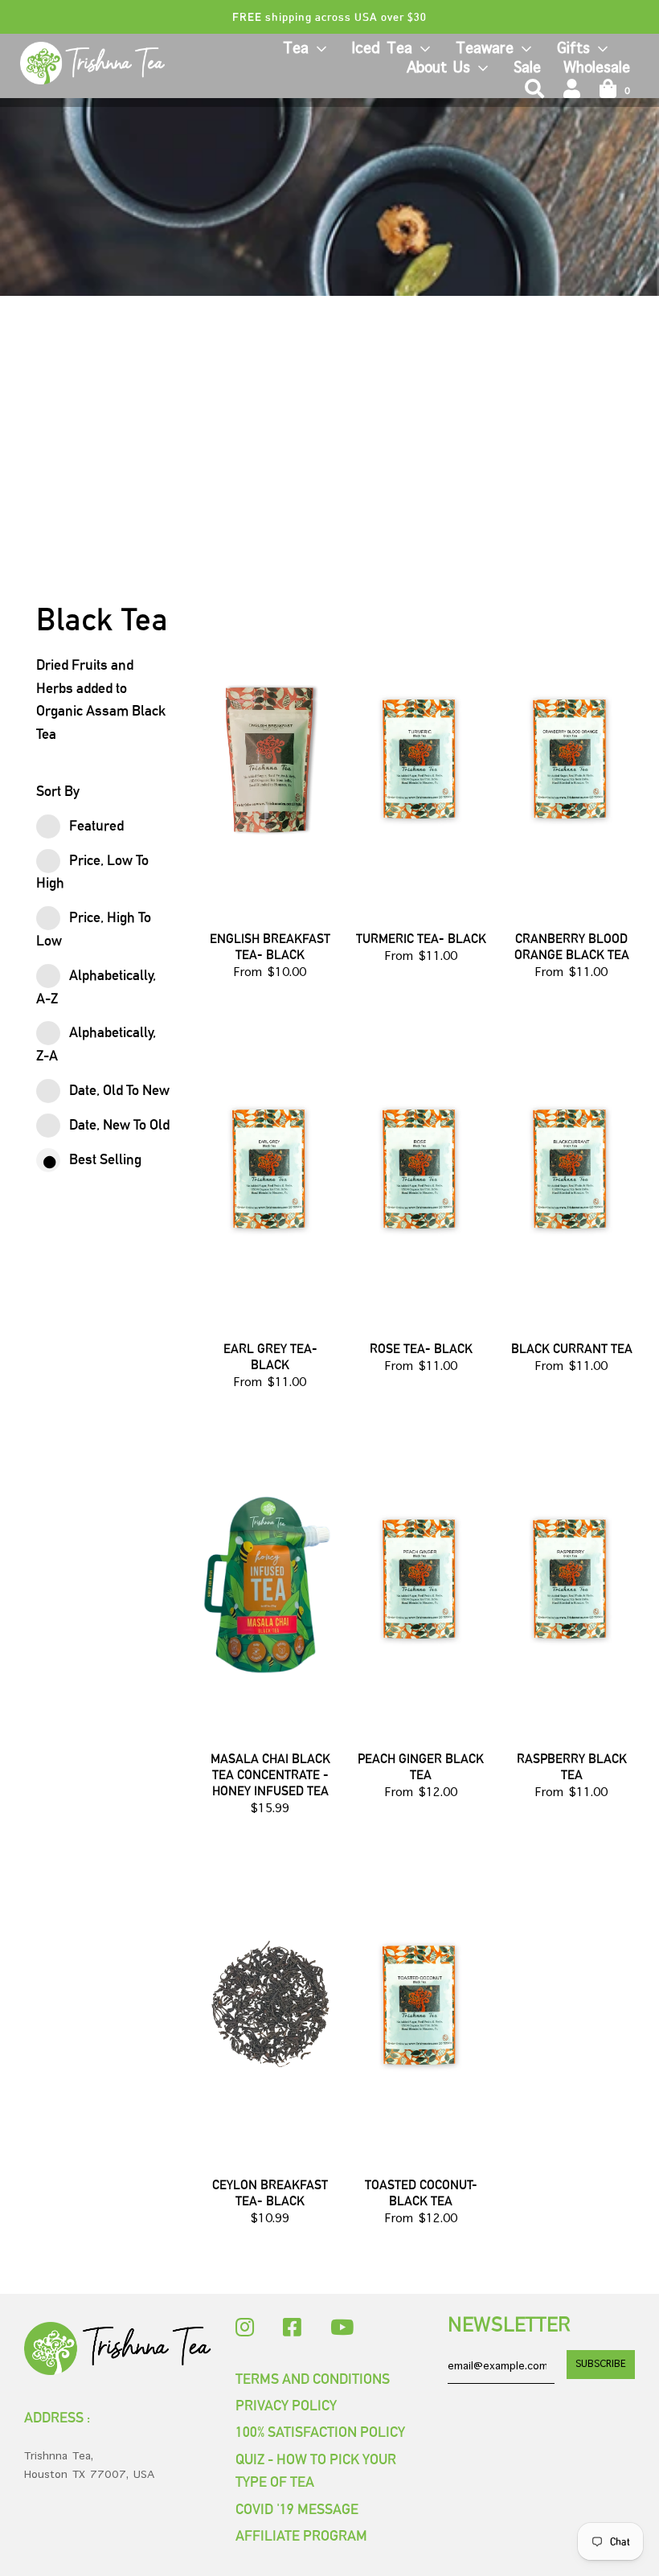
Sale (527, 68)
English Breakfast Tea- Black (270, 947)
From (270, 973)
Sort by (58, 791)
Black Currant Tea (572, 1349)
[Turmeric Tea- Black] (421, 758)
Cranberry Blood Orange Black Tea (572, 947)
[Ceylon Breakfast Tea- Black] (270, 2004)
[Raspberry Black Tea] (571, 1578)
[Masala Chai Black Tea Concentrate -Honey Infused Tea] (270, 1578)
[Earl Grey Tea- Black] (270, 1168)
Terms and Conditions (313, 2379)
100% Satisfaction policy (320, 2432)
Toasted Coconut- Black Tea (421, 2193)
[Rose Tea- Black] (421, 1168)
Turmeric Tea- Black (421, 939)
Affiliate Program (301, 2535)
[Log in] (572, 89)
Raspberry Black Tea (572, 1767)
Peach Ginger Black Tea (421, 1767)
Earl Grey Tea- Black (270, 1357)
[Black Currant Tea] (571, 1168)
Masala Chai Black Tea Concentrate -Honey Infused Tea (270, 1775)
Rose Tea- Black (421, 1349)
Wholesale (597, 68)
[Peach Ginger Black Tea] (421, 1578)
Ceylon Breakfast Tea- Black (270, 2193)
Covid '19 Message (297, 2509)
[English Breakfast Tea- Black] (270, 758)
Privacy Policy (286, 2405)
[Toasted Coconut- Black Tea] (421, 2004)
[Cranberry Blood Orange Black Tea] (571, 758)
